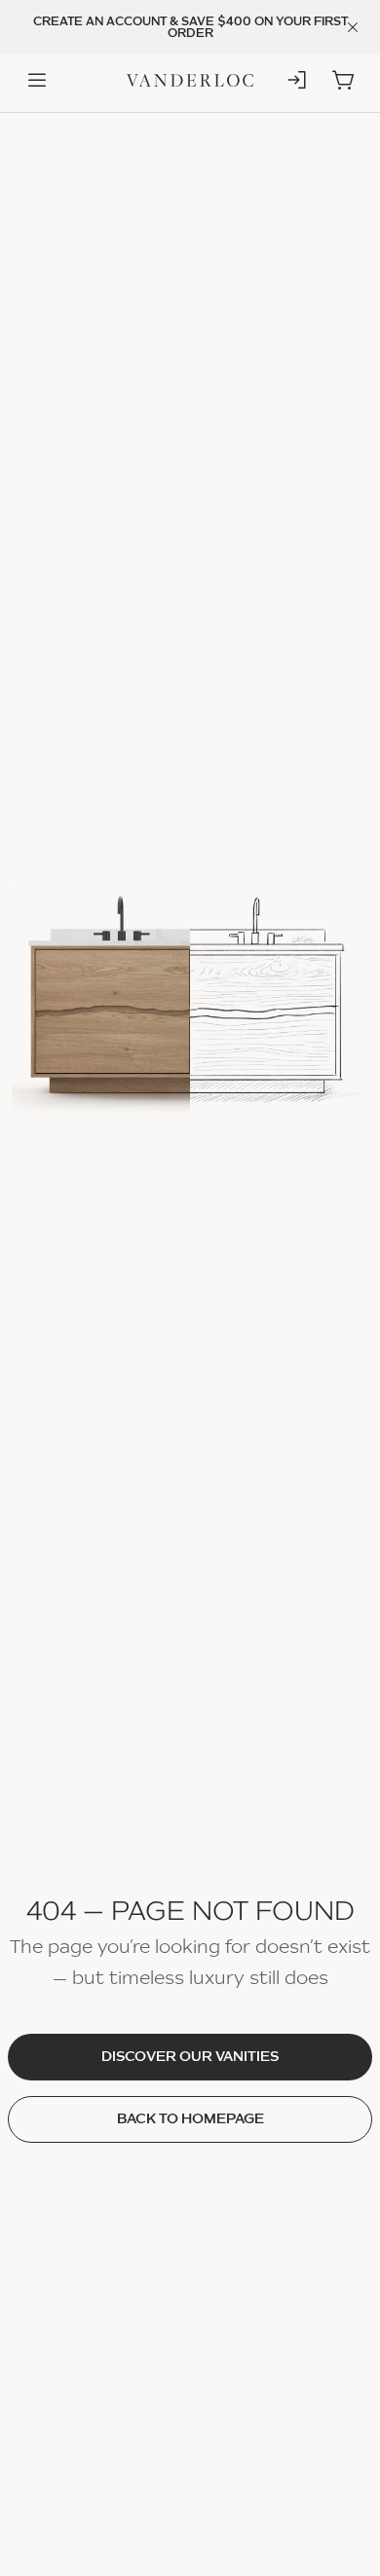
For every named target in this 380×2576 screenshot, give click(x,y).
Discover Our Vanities (190, 2057)
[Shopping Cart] (343, 81)
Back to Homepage (190, 2119)
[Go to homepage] (190, 81)
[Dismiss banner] (353, 27)
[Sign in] (298, 81)
